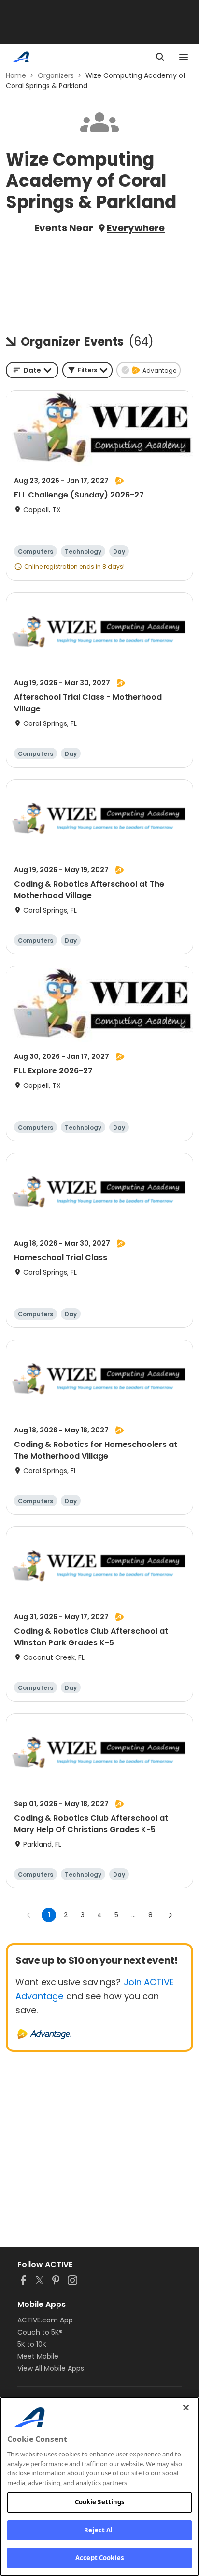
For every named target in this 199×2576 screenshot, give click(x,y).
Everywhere (136, 228)
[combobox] (32, 370)
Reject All (99, 2530)
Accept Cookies (99, 2558)
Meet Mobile (38, 2356)
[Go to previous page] (29, 1915)
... (134, 1915)
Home (16, 75)
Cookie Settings (100, 2502)
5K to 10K (32, 2344)
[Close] (186, 2408)
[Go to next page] (170, 1915)
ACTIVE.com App (45, 2320)
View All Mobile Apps (51, 2368)
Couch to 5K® (40, 2332)
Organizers (56, 75)
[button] (87, 370)
